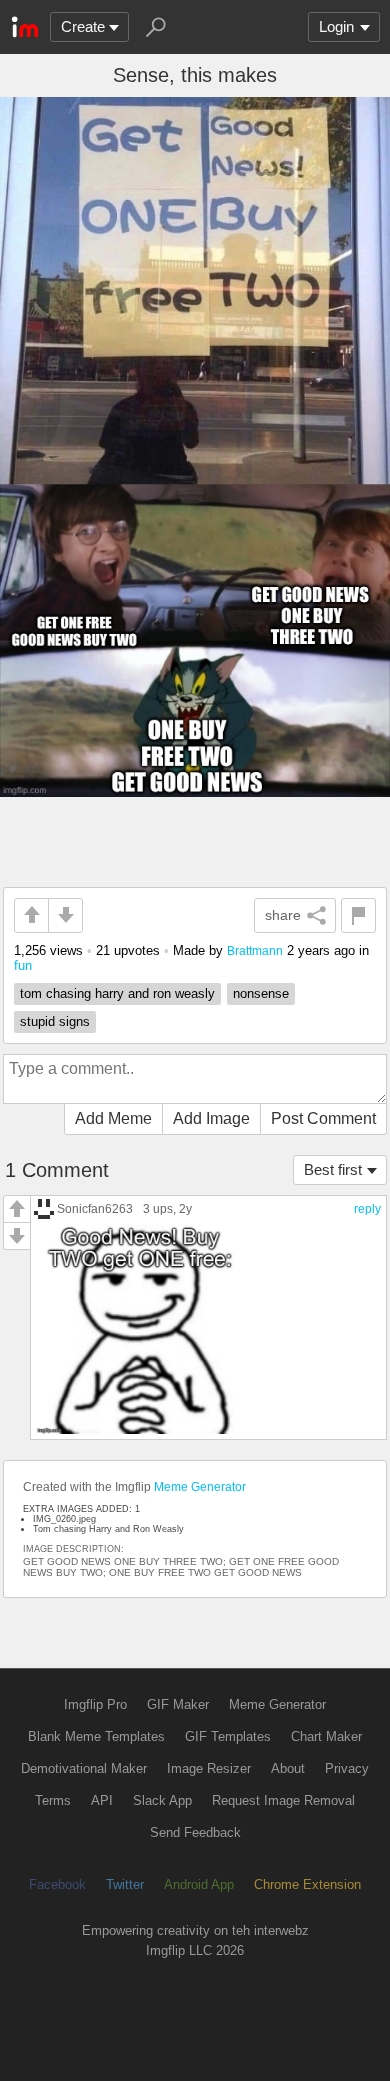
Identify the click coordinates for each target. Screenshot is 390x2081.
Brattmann (255, 950)
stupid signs (55, 1021)
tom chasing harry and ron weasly (117, 993)
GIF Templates (228, 1736)
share (283, 915)
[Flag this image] (358, 915)
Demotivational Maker (84, 1768)
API (102, 1800)
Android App (199, 1884)
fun (23, 965)
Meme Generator (200, 1487)
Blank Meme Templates (96, 1736)
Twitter (125, 1884)
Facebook (57, 1884)
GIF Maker (178, 1704)
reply (367, 1209)
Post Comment (323, 1118)
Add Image (211, 1118)
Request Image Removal (283, 1800)
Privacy (347, 1768)
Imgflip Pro (95, 1704)
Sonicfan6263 (95, 1208)
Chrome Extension (307, 1884)
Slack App (162, 1800)
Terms (53, 1800)
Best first (333, 1169)
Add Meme (113, 1118)
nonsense (261, 993)
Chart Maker (326, 1736)
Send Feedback (195, 1832)
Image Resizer (209, 1768)
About (288, 1768)
